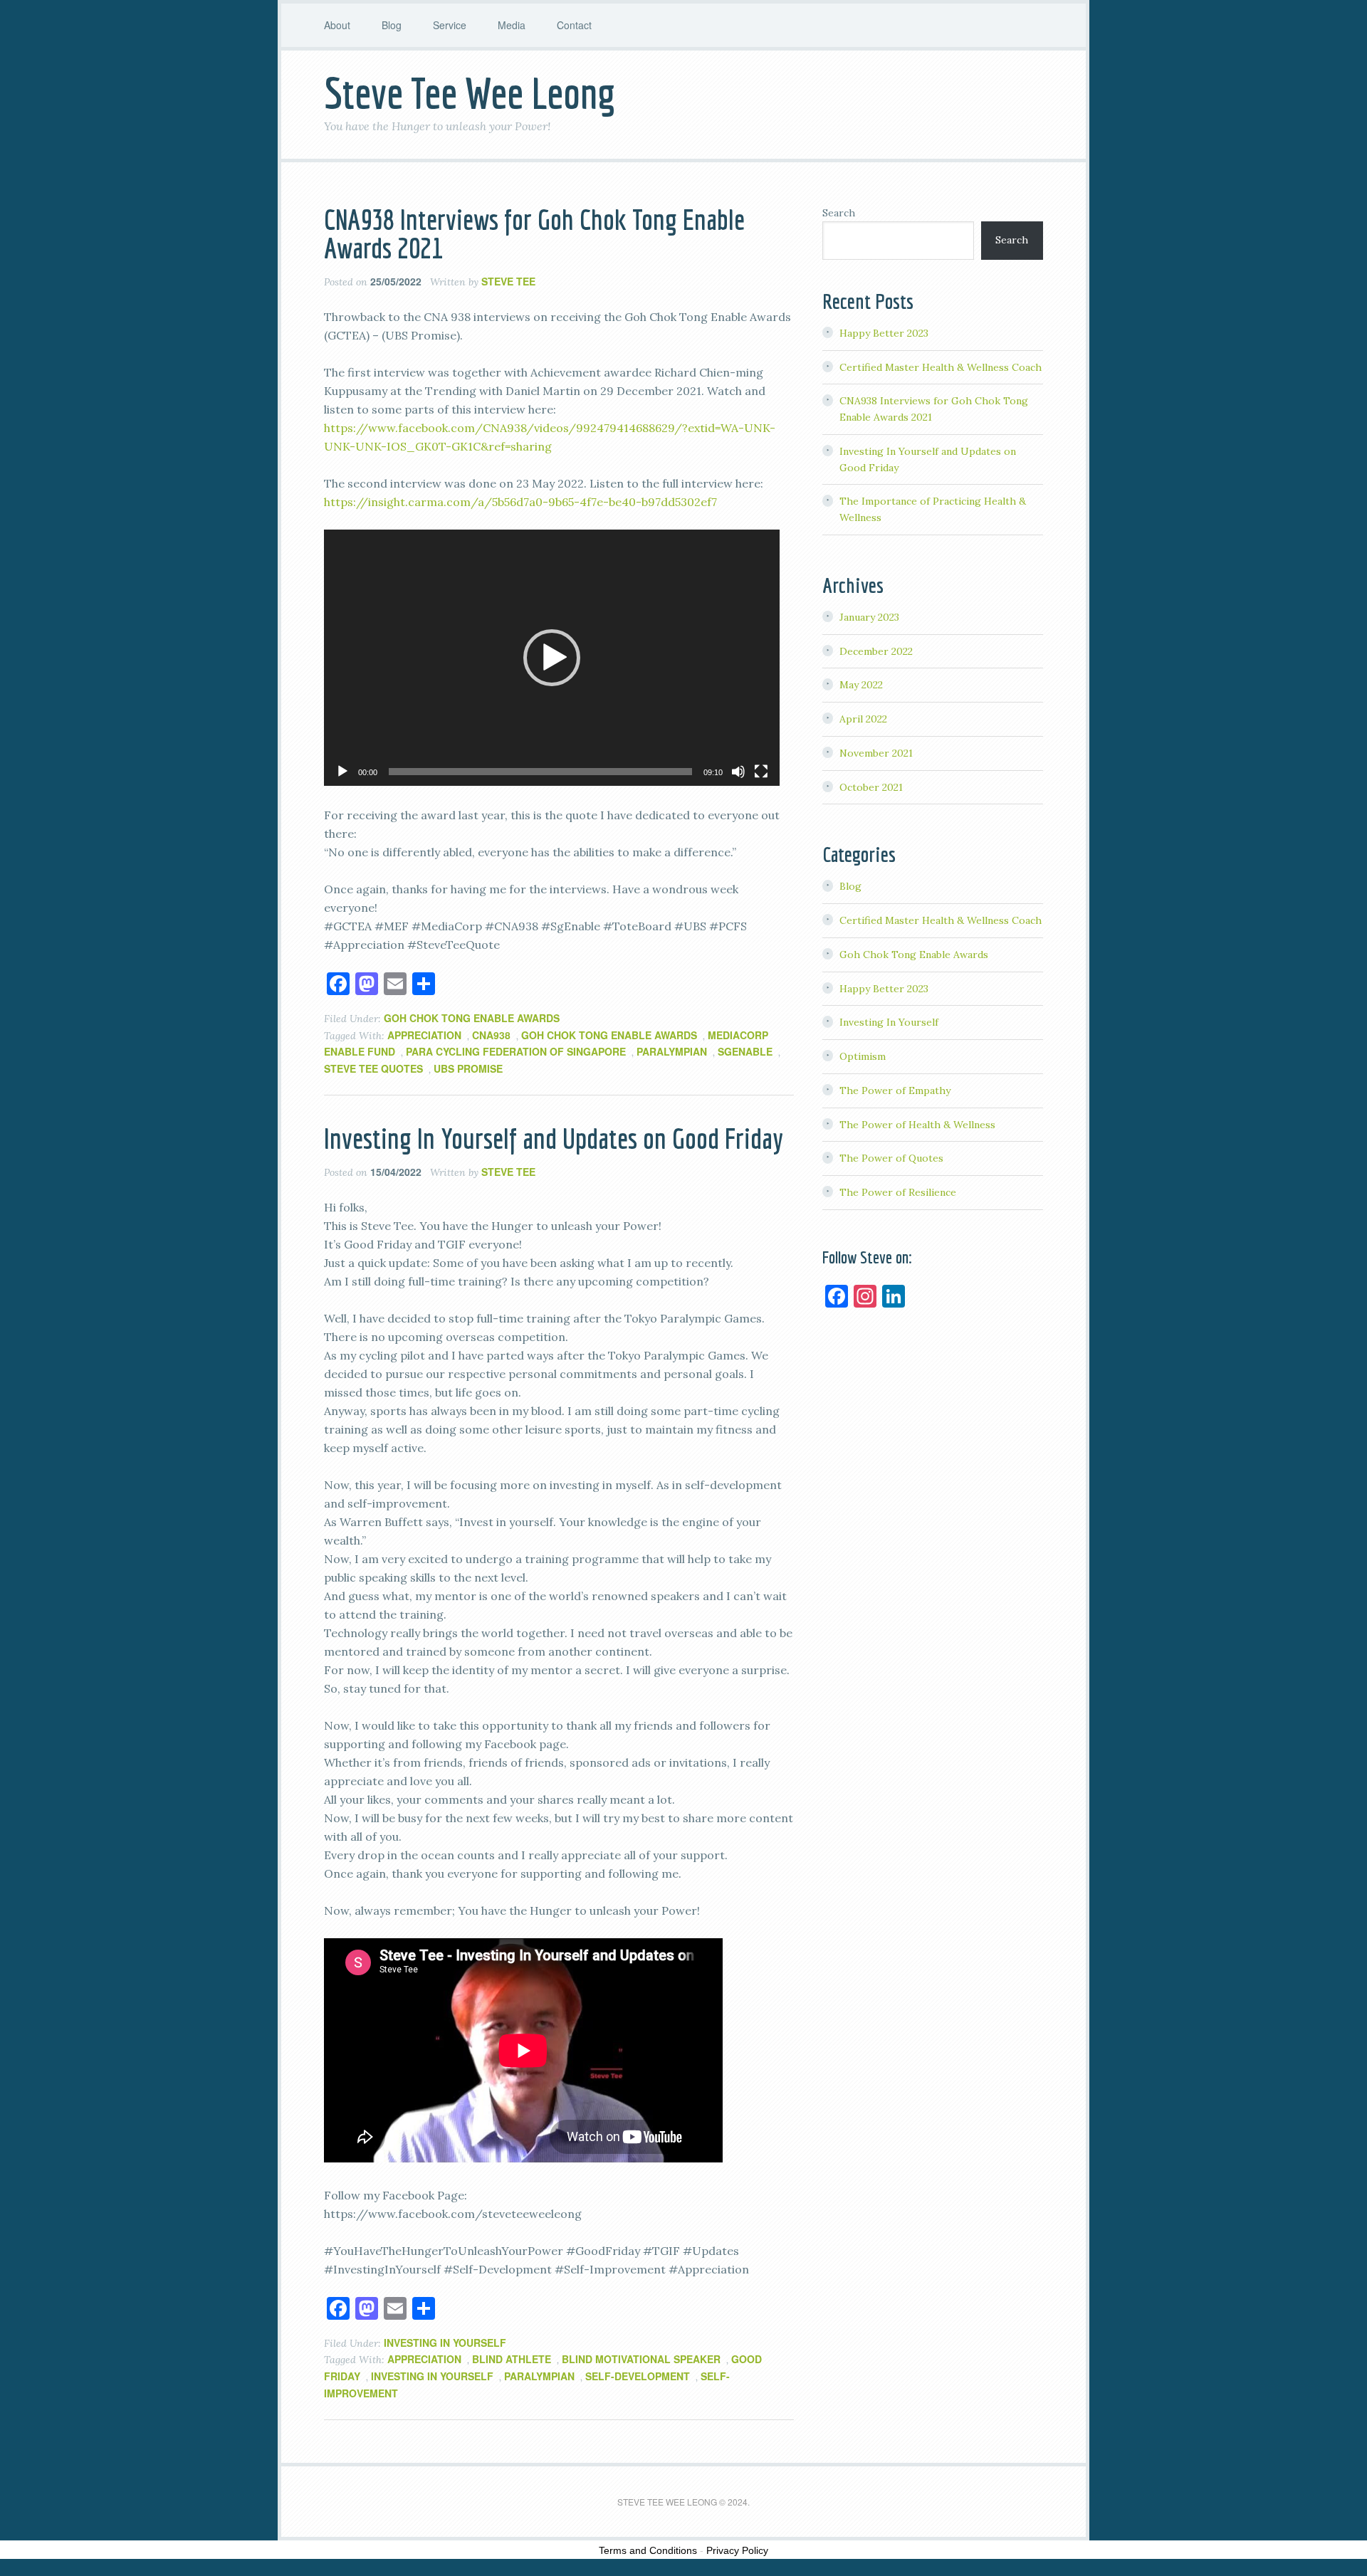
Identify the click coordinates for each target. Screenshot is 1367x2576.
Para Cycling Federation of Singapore (516, 1051)
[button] (552, 658)
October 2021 (871, 787)
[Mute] (738, 772)
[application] (552, 658)
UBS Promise (468, 1068)
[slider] (540, 772)
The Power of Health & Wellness (917, 1125)
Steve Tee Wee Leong (470, 93)
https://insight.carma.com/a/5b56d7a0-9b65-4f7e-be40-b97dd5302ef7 (520, 502)
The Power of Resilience (898, 1192)
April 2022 (863, 719)
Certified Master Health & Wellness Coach (941, 367)
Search (839, 213)
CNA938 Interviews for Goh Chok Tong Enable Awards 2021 (534, 233)
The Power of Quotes (891, 1158)
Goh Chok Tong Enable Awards (472, 1018)
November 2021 (876, 753)
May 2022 (861, 685)
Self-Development (638, 2376)
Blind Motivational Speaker (641, 2359)
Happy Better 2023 (884, 333)
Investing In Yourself (445, 2343)
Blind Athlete (512, 2359)
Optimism (863, 1056)
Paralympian (672, 1051)
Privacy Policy (737, 2550)
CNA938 (491, 1035)
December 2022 (876, 651)
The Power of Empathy (895, 1090)
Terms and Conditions (648, 2550)
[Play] (342, 772)
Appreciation (424, 1035)
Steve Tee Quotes (373, 1068)
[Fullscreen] (761, 772)
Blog (850, 886)
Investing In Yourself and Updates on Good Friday (554, 1138)
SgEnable (745, 1051)
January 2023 (869, 617)
